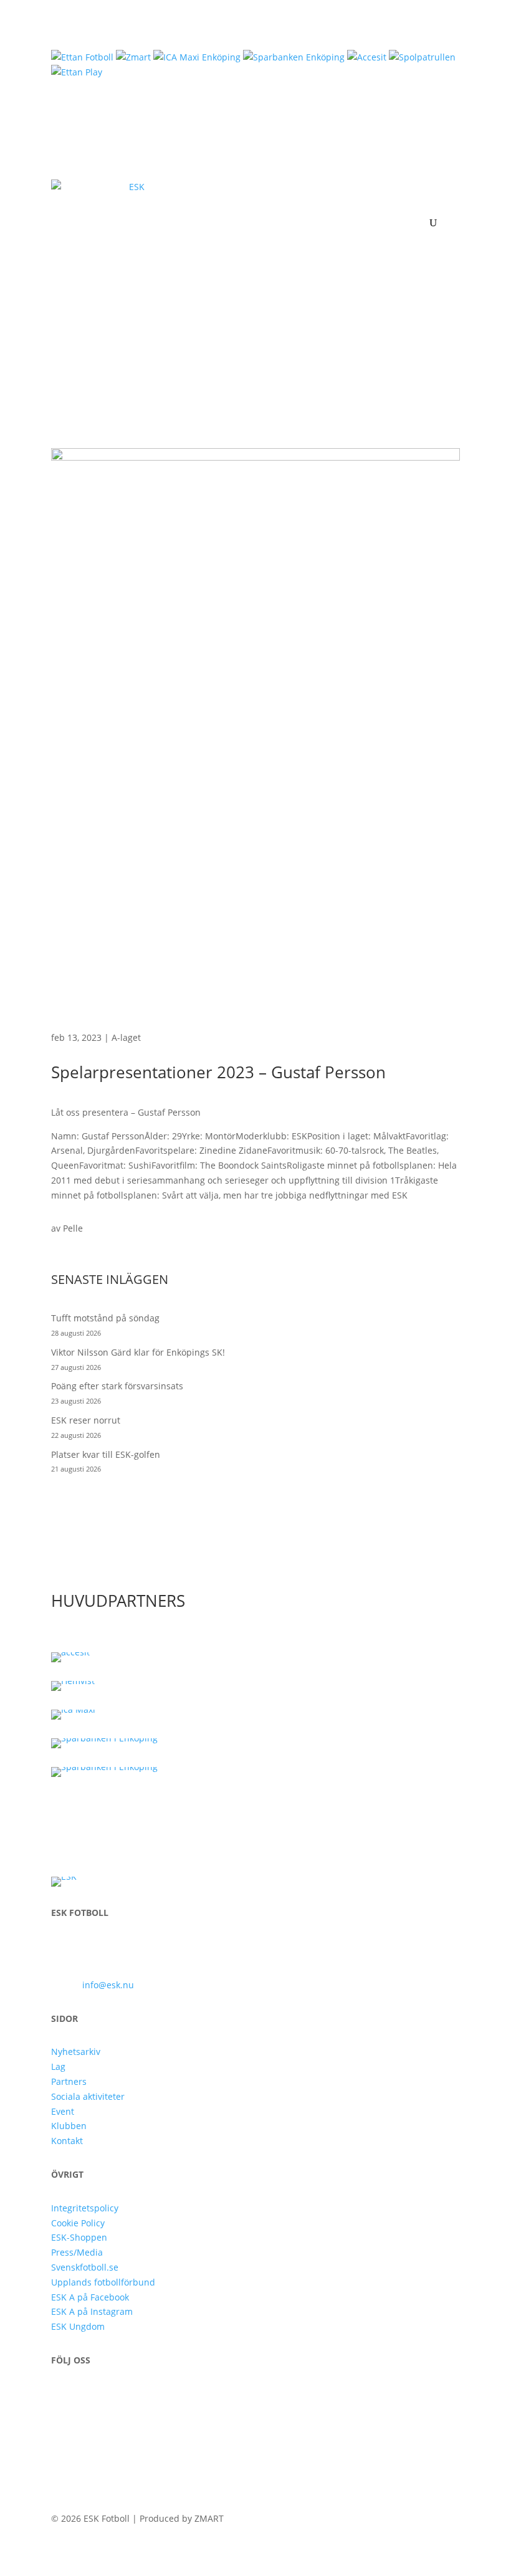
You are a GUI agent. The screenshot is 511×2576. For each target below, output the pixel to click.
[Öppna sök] (433, 223)
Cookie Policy (78, 2223)
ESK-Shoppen (79, 2237)
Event (63, 2111)
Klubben (69, 2126)
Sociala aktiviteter (88, 2096)
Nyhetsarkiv (76, 2052)
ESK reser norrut (86, 1420)
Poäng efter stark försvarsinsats (117, 1386)
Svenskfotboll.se (85, 2267)
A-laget (126, 1037)
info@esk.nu (108, 1985)
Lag (58, 2066)
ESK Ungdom (78, 2326)
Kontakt (67, 2141)
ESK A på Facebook (90, 2297)
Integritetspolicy (85, 2208)
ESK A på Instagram (92, 2311)
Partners (69, 2081)
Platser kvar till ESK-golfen (106, 1454)
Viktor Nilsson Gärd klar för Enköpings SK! (138, 1352)
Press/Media (77, 2252)
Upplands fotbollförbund (103, 2282)
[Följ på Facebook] (61, 2396)
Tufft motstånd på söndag (105, 1318)
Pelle (73, 1228)
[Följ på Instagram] (86, 2396)
